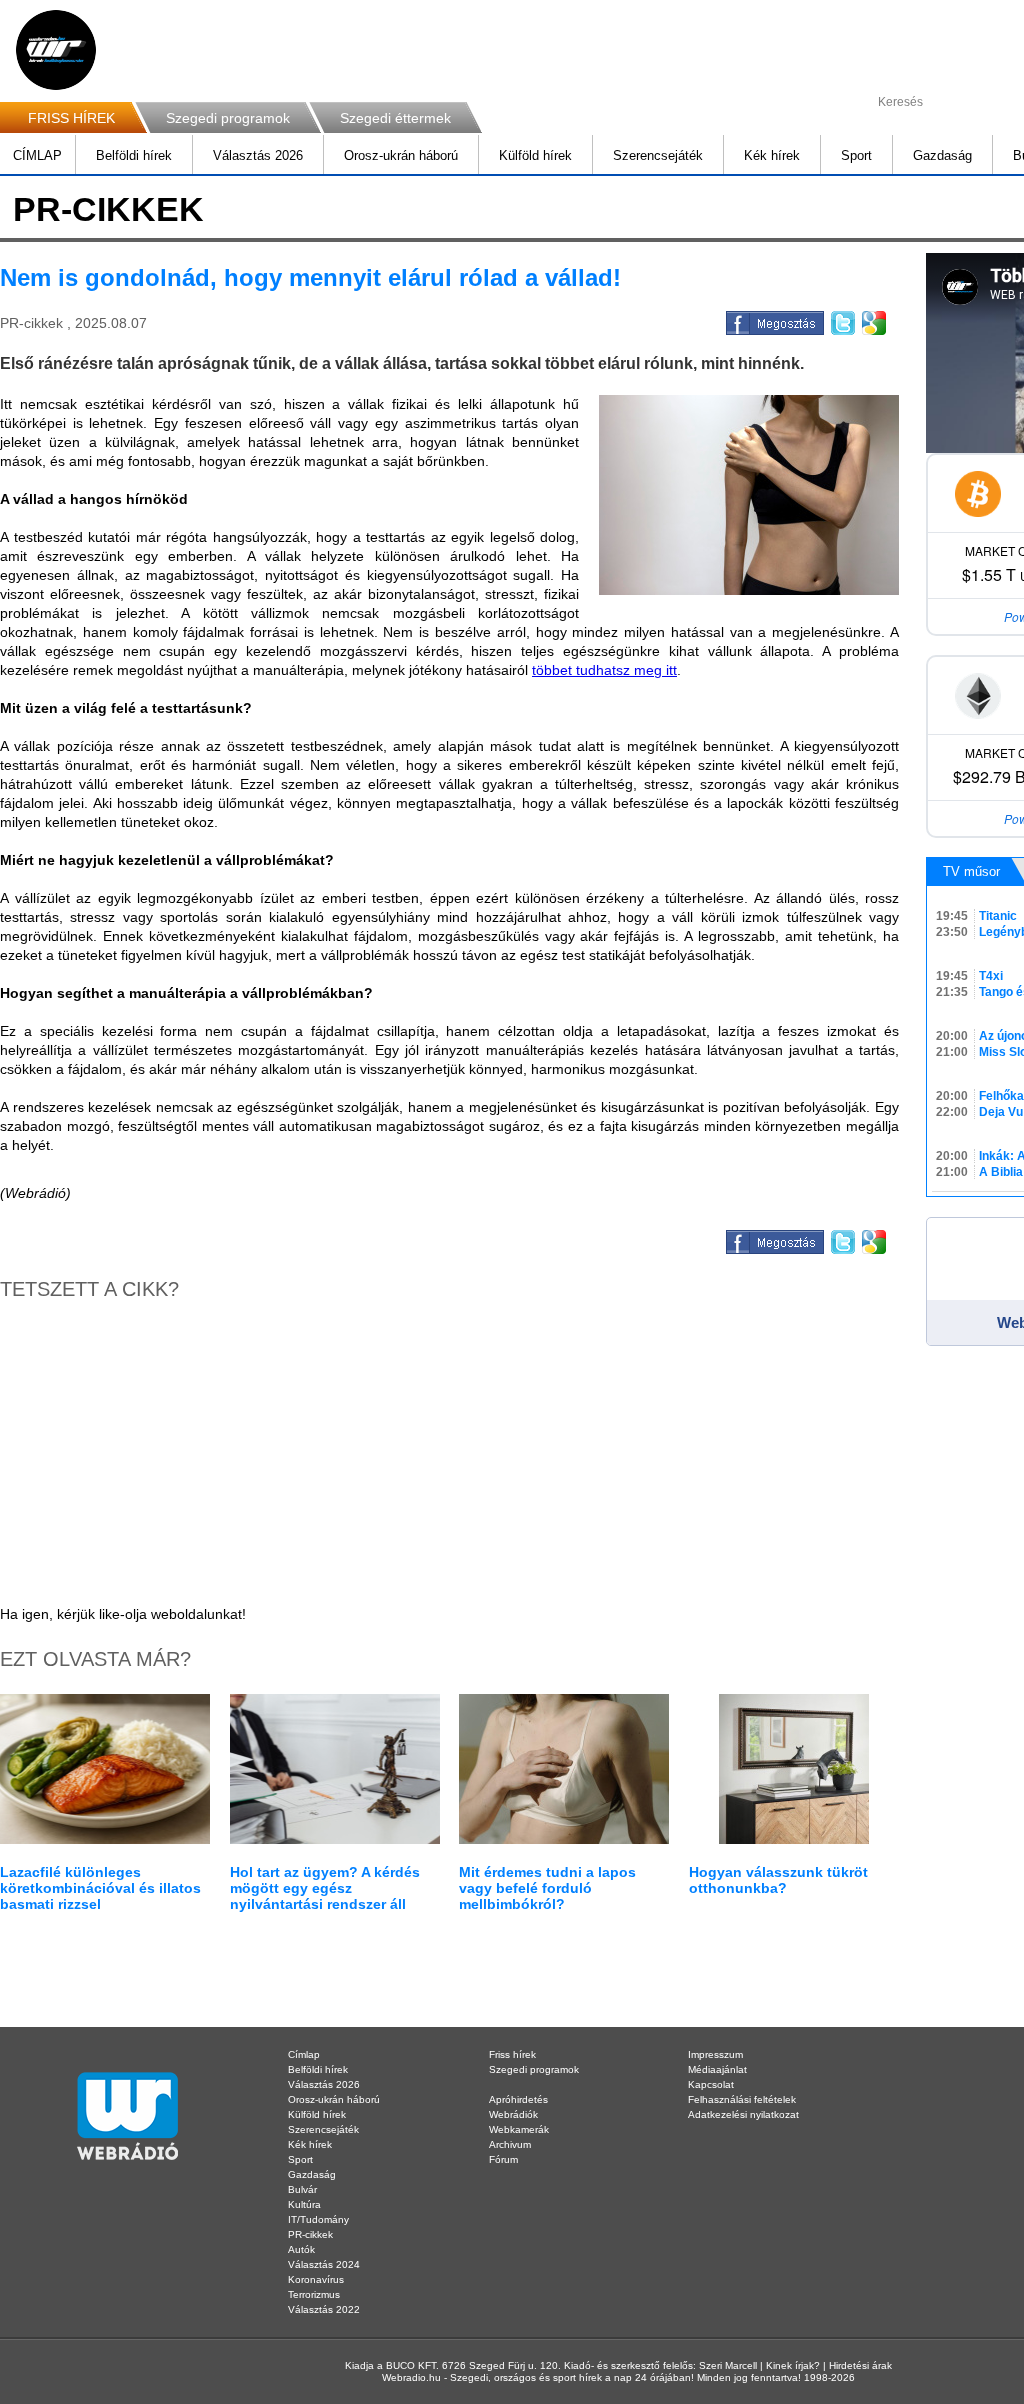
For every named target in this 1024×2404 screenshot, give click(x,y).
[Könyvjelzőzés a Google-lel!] (872, 320)
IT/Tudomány (318, 2219)
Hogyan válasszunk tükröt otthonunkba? (778, 1880)
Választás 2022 (324, 2309)
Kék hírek (772, 155)
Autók (301, 2249)
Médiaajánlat (717, 2069)
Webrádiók (513, 2114)
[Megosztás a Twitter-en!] (841, 320)
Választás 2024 (324, 2264)
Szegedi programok (228, 118)
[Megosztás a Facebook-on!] (773, 320)
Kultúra (304, 2204)
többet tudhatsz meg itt (604, 670)
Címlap (304, 2054)
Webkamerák (519, 2129)
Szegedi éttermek (395, 118)
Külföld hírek (535, 155)
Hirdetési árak (860, 2365)
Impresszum (715, 2054)
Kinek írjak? (793, 2365)
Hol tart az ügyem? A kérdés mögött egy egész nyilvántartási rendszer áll (325, 1888)
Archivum (510, 2144)
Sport (856, 155)
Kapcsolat (711, 2084)
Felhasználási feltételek (742, 2099)
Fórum (503, 2159)
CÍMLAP (37, 155)
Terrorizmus (314, 2294)
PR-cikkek (310, 2234)
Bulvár (302, 2189)
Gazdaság (942, 155)
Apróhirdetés (518, 2099)
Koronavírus (316, 2279)
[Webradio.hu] (56, 50)
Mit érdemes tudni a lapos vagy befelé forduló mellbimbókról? (547, 1888)
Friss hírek (512, 2054)
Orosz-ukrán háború (401, 155)
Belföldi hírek (134, 155)
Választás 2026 (258, 155)
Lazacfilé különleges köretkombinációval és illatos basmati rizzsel (100, 1888)
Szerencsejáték (658, 155)
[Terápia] (749, 495)
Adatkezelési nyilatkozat (743, 2114)
